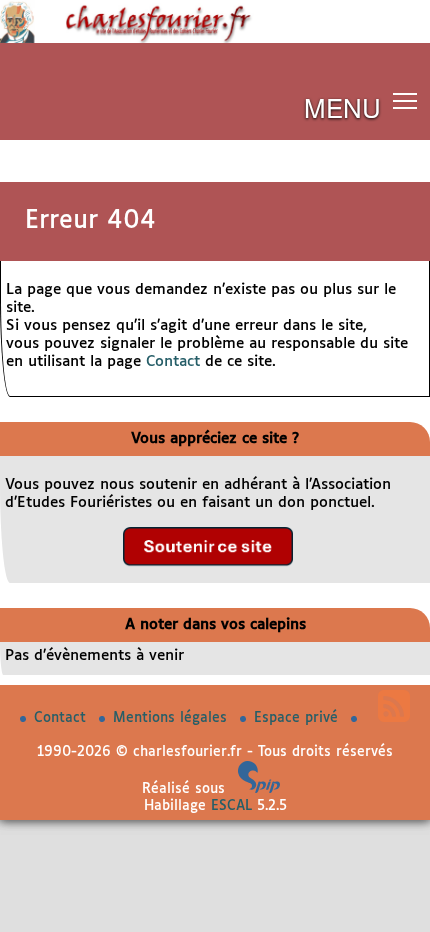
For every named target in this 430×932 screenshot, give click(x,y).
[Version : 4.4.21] (259, 789)
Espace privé (298, 718)
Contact (173, 361)
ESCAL (231, 806)
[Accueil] (215, 39)
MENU (342, 106)
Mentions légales (172, 718)
